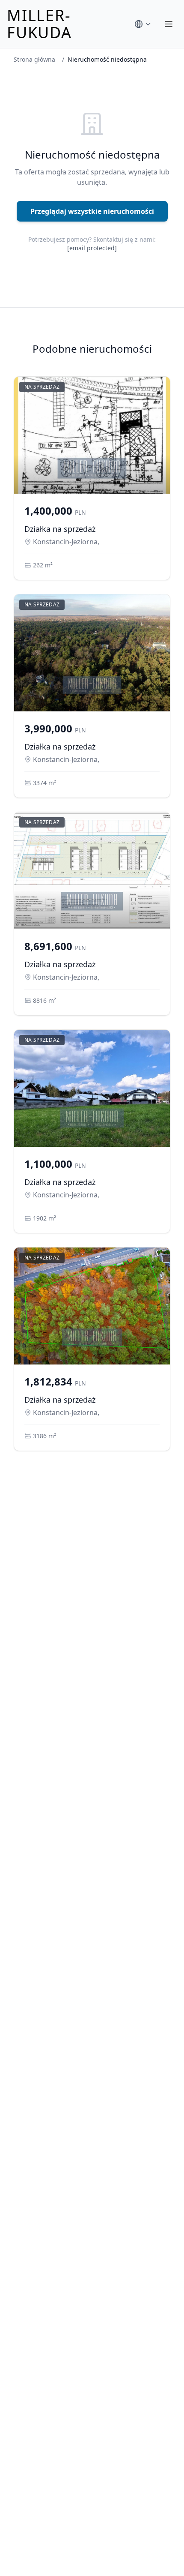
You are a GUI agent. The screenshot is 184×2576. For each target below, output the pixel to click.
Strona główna (34, 59)
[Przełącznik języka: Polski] (143, 24)
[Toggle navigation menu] (169, 24)
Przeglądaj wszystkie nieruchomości (92, 211)
